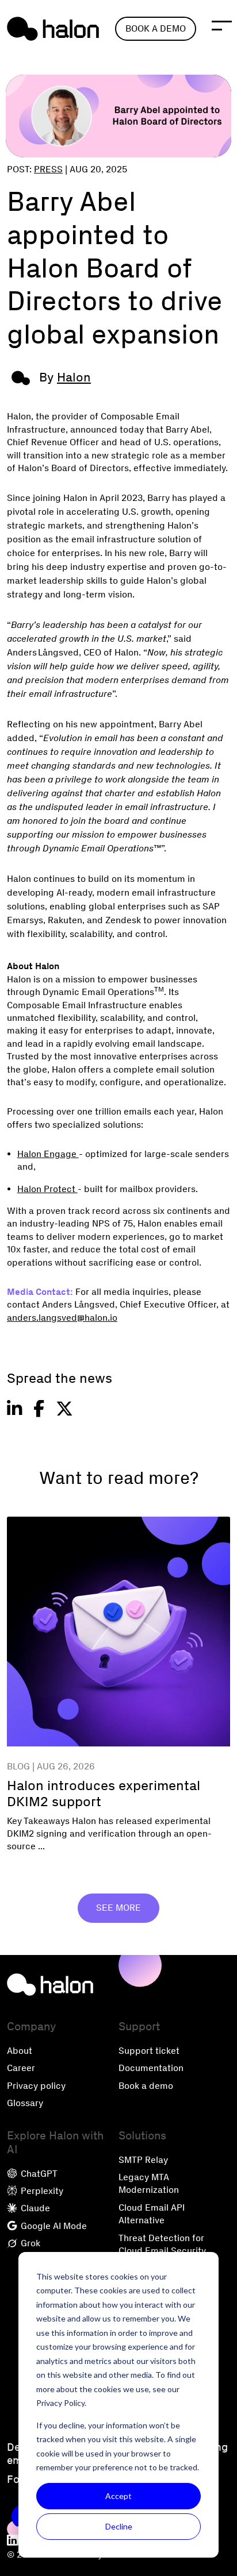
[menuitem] (13, 2541)
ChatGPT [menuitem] (38, 2174)
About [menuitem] (20, 2051)
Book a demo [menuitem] (146, 2086)
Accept (118, 2496)
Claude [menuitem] (34, 2208)
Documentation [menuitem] (151, 2068)
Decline (119, 2526)
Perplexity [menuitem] (41, 2191)
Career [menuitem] (21, 2068)
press (48, 169)
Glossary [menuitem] (25, 2103)
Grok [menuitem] (29, 2243)
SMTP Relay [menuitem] (143, 2160)
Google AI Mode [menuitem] (53, 2226)
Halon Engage (48, 1154)
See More (118, 1908)
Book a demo (156, 28)
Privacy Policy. (61, 2403)
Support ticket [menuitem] (149, 2051)
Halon (74, 377)
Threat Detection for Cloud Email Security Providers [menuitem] (162, 2251)
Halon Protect (47, 1189)
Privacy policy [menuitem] (36, 2086)
